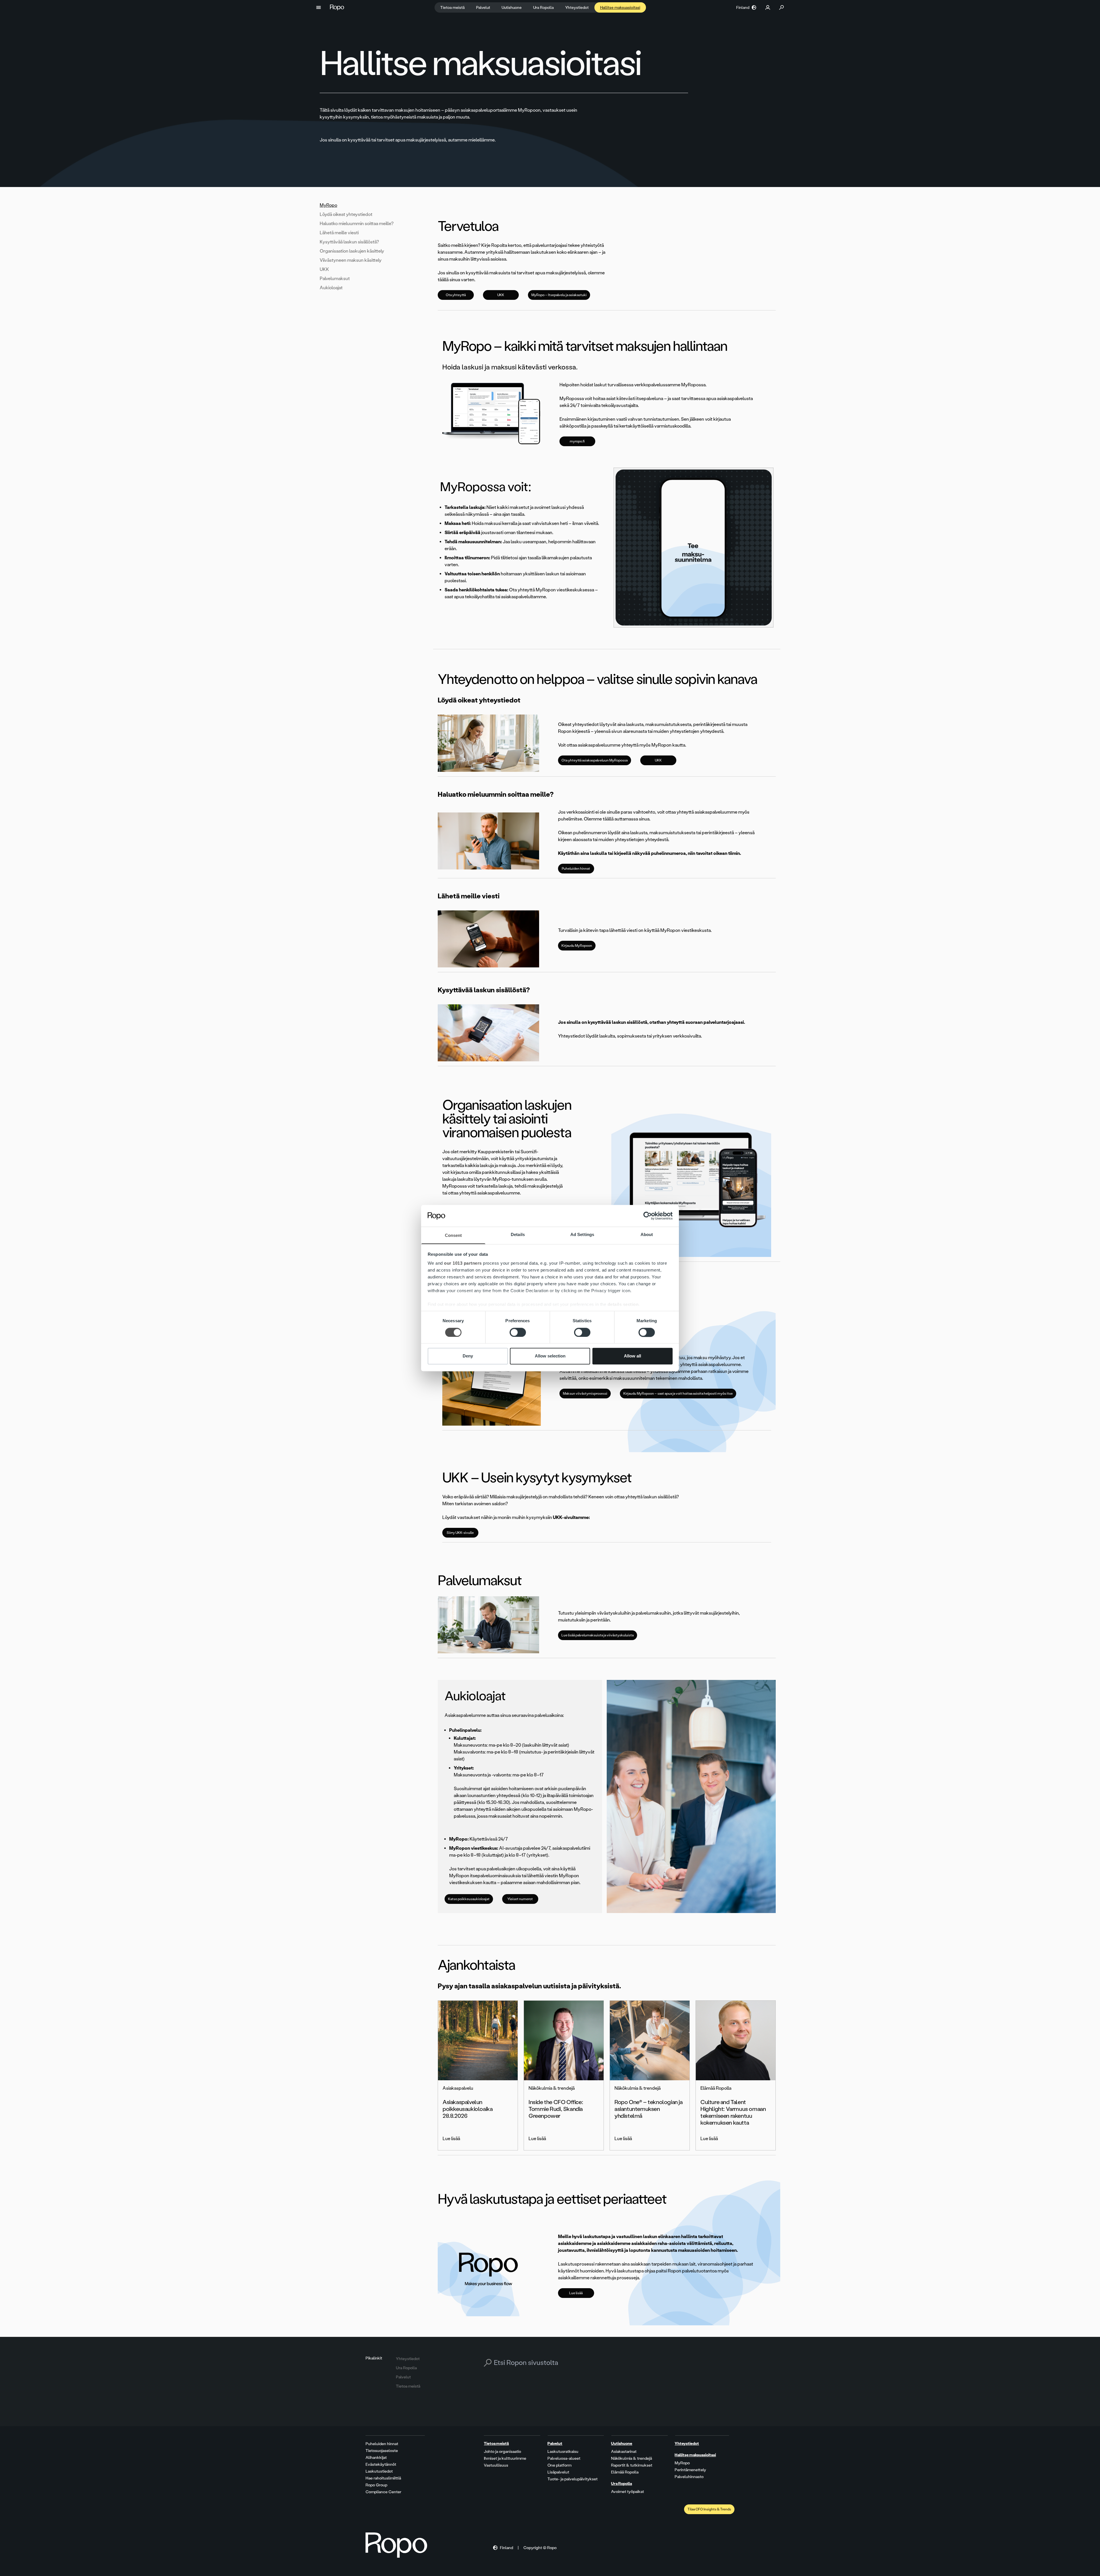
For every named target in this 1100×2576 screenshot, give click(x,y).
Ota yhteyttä (456, 295)
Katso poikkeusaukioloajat (469, 1899)
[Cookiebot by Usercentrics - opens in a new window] (648, 1216)
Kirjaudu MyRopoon (577, 946)
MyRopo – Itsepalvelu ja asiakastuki (559, 295)
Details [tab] (518, 1235)
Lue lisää (576, 2293)
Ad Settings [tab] (582, 1235)
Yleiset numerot (520, 1899)
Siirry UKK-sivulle (460, 1533)
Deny (468, 1356)
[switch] (518, 1332)
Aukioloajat (331, 288)
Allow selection (550, 1356)
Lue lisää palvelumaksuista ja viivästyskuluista (598, 1635)
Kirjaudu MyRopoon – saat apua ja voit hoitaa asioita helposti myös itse (678, 1394)
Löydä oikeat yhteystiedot (346, 214)
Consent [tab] (453, 1236)
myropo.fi (577, 441)
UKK (324, 269)
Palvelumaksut (335, 279)
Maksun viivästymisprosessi (585, 1394)
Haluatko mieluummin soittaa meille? (357, 224)
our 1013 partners (463, 1263)
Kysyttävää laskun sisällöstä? (349, 242)
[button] (319, 7)
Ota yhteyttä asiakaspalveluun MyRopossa (595, 760)
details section (623, 1305)
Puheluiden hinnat (576, 869)
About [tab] (647, 1235)
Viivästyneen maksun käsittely (351, 260)
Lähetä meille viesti (339, 233)
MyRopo (328, 205)
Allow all (632, 1356)
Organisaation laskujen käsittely (352, 251)
